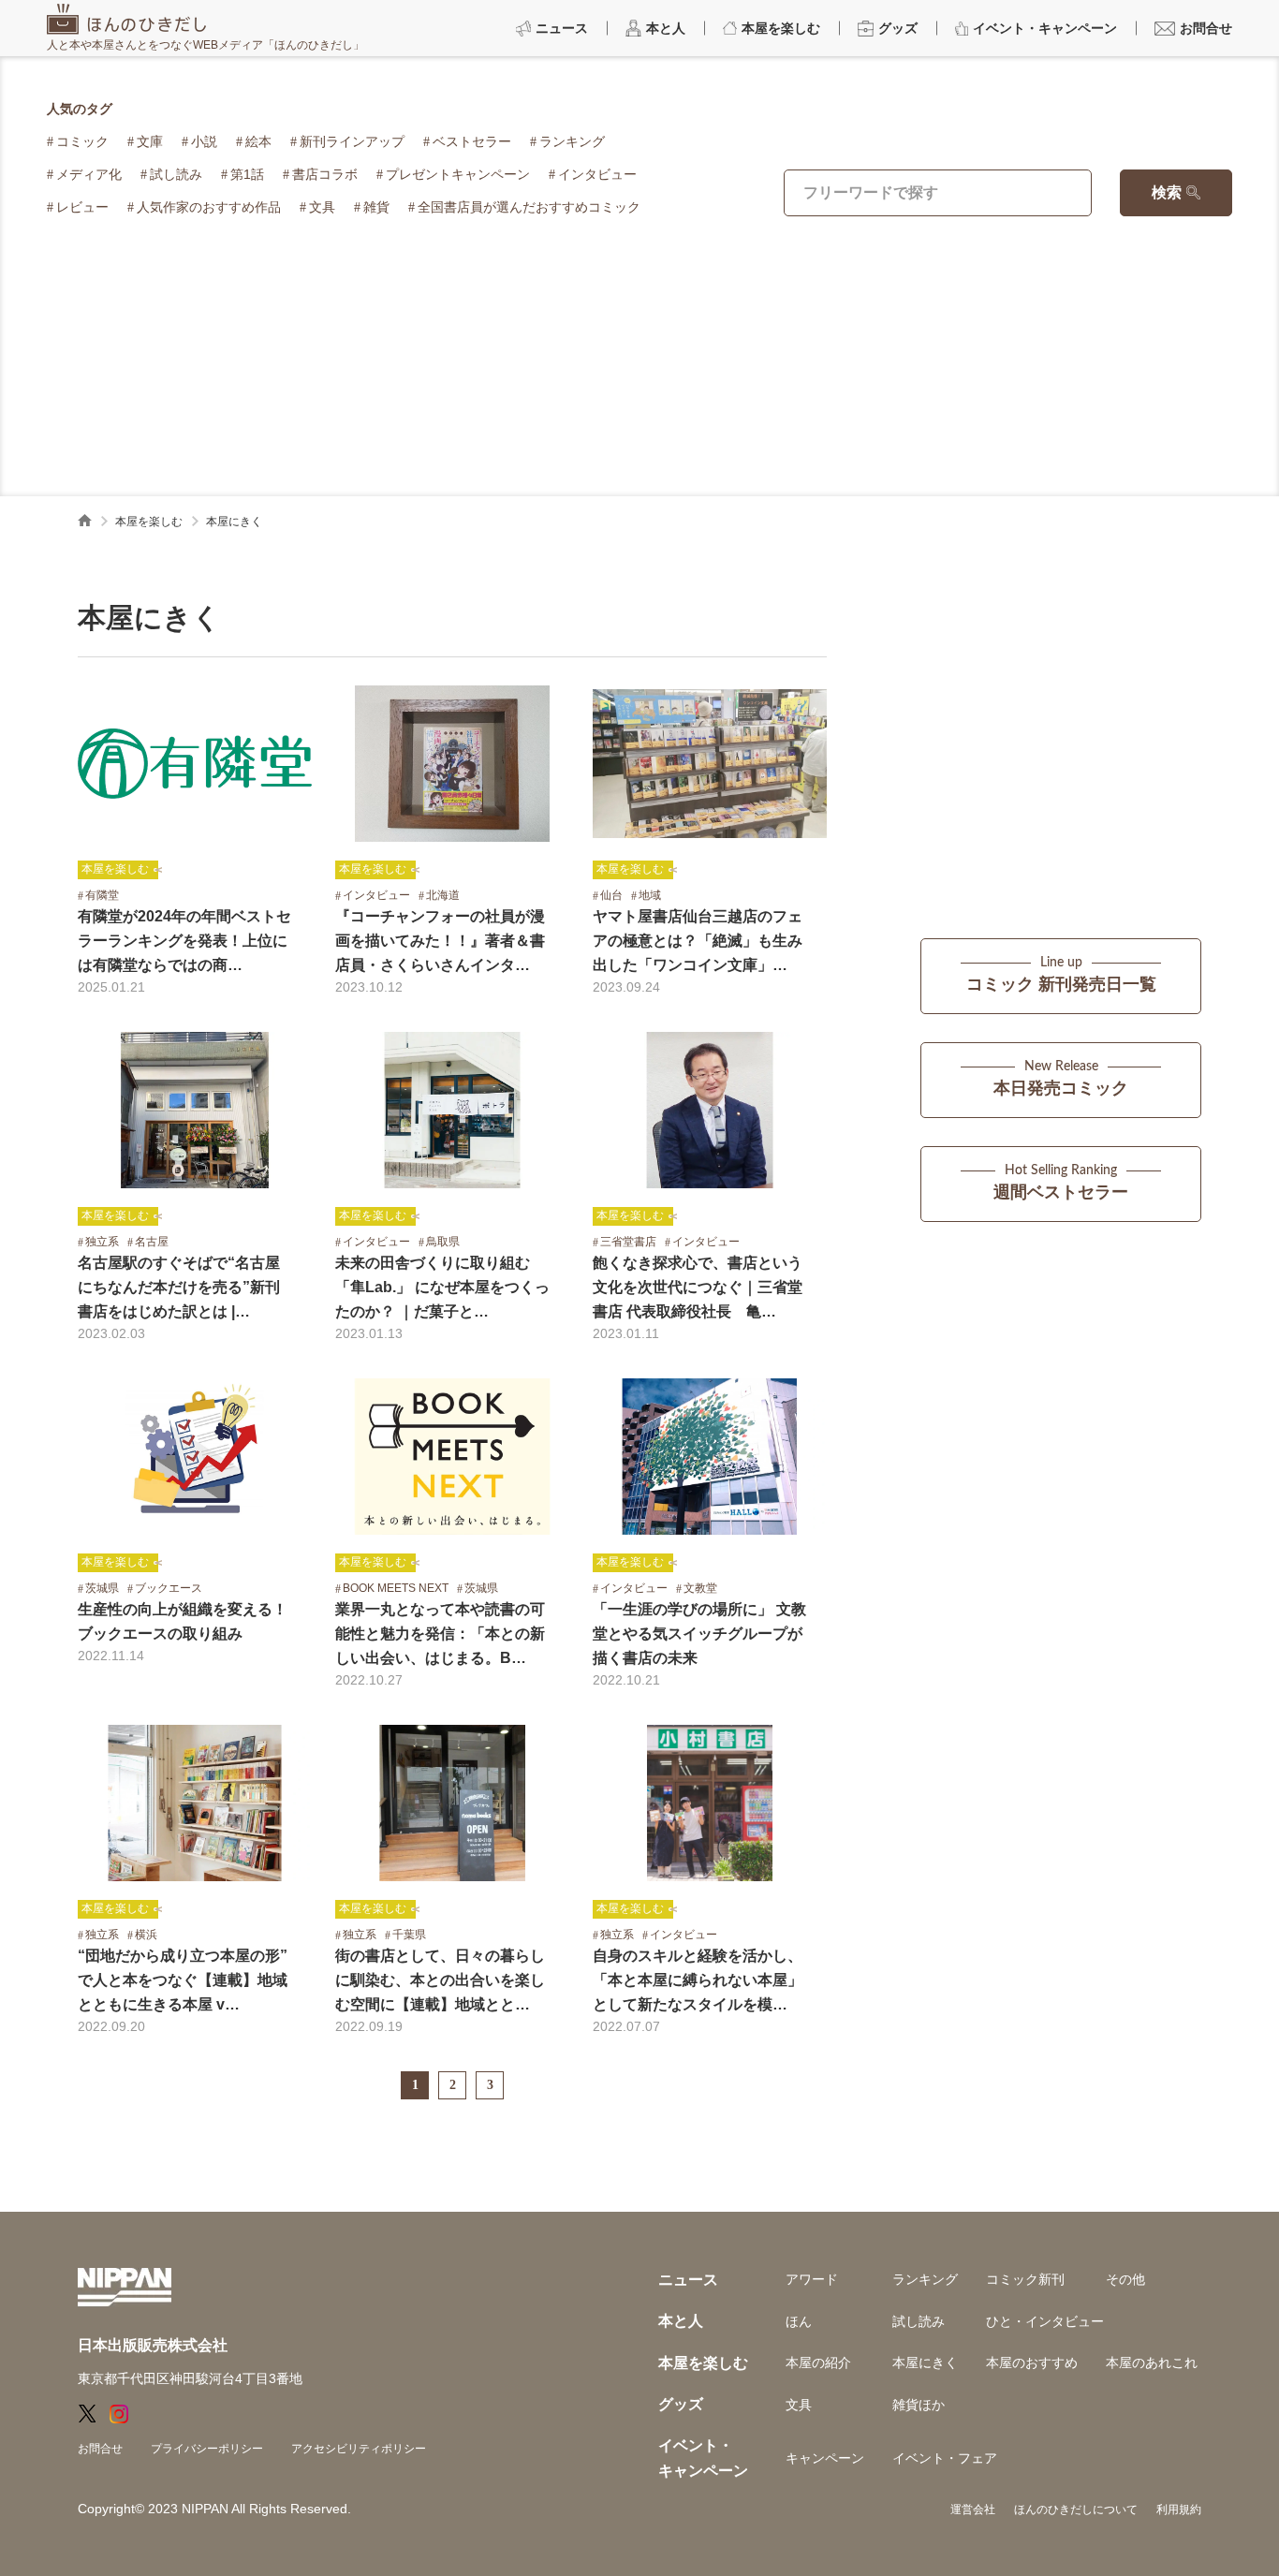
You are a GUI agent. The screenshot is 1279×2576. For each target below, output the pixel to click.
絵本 (258, 141)
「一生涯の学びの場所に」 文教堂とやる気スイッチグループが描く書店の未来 (699, 1634)
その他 (1125, 2279)
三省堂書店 (628, 1242)
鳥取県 (443, 1242)
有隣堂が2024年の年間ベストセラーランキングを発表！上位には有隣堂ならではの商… (184, 941)
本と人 (681, 2321)
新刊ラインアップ (352, 141)
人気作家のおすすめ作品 (209, 207)
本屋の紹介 (818, 2363)
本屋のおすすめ (1032, 2363)
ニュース (688, 2280)
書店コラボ (325, 174)
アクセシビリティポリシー (359, 2449)
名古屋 (152, 1242)
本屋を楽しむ (149, 522)
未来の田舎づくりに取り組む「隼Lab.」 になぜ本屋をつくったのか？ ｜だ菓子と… (442, 1287)
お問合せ (100, 2449)
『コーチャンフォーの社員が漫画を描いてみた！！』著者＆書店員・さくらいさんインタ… (440, 941)
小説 (204, 141)
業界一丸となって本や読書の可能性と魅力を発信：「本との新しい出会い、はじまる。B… (440, 1634)
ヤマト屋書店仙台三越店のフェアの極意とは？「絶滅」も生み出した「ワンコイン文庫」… (698, 941)
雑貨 (376, 207)
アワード (812, 2279)
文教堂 (700, 1588)
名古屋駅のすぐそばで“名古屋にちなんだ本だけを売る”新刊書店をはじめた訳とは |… (179, 1287)
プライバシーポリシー (207, 2449)
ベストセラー (472, 141)
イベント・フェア (945, 2458)
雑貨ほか (919, 2405)
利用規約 (1179, 2510)
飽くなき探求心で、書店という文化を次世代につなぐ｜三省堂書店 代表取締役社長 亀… (698, 1287)
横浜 (146, 1935)
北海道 (443, 895)
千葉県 (409, 1935)
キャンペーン (825, 2458)
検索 (1167, 192)
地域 (650, 895)
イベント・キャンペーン (703, 2458)
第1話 (247, 174)
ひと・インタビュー (1045, 2321)
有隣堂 (102, 895)
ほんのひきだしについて (1076, 2510)
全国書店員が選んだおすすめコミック (529, 207)
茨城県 (102, 1588)
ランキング (572, 141)
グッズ (681, 2404)
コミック (82, 141)
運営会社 (973, 2510)
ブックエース (169, 1588)
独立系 (102, 1242)
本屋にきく (925, 2363)
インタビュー (597, 174)
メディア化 (89, 174)
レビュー (82, 207)
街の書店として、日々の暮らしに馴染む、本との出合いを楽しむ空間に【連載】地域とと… (440, 1980)
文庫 (150, 141)
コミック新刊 (1025, 2279)
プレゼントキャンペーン (458, 174)
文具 (322, 207)
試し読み (176, 174)
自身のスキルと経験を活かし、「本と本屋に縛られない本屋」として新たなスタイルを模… (698, 1980)
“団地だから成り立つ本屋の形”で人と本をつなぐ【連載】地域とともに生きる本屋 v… (183, 1980)
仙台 (611, 895)
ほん (799, 2321)
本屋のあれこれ (1152, 2363)
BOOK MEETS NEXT (396, 1588)
